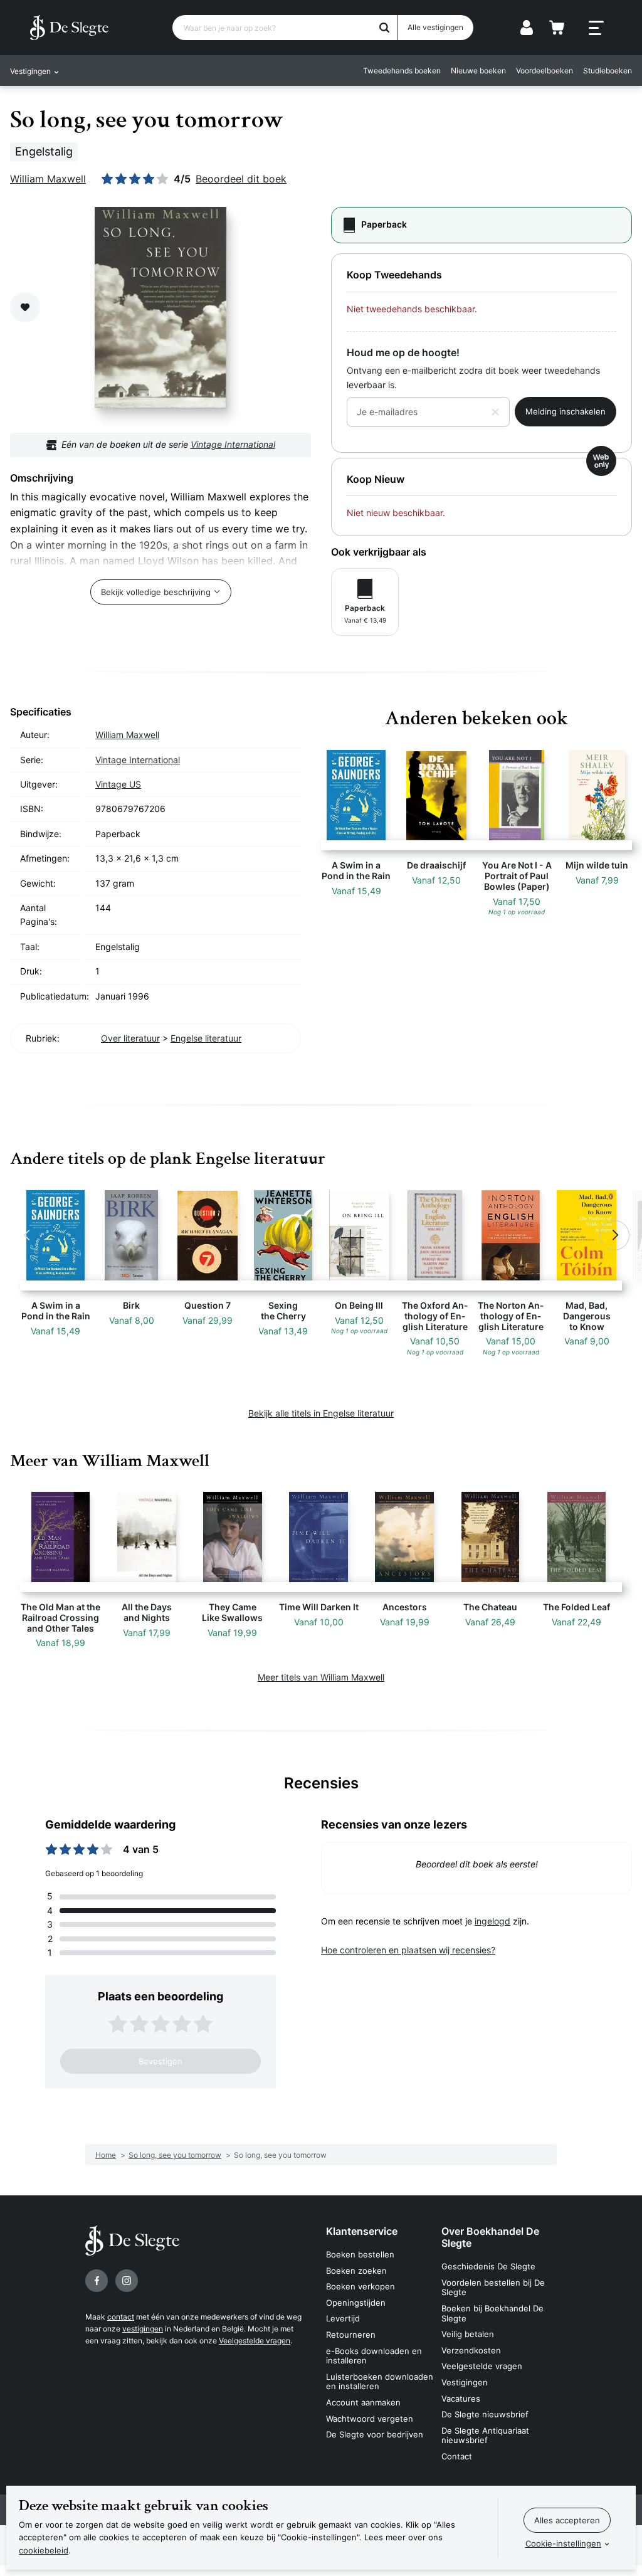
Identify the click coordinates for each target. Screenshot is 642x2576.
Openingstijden (356, 2303)
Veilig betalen (468, 2334)
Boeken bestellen (360, 2254)
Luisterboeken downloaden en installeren (380, 2382)
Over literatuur (130, 1038)
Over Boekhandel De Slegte (490, 2237)
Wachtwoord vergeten (370, 2419)
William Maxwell (48, 179)
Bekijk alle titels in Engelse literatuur (321, 1413)
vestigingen (143, 2329)
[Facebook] (97, 2281)
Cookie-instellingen (563, 2543)
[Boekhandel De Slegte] (69, 28)
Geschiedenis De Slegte (488, 2266)
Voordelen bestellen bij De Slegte (493, 2288)
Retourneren (351, 2335)
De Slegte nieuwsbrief (485, 2414)
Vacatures (461, 2399)
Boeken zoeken (356, 2271)
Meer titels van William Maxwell (321, 1677)
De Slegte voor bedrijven (375, 2434)
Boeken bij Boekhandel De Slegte (492, 2313)
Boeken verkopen (360, 2286)
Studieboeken (608, 71)
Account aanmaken (363, 2402)
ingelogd (492, 1921)
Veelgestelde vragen (255, 2341)
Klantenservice (362, 2231)
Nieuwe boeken (478, 71)
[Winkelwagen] (557, 28)
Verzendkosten (471, 2350)
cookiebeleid (44, 2550)
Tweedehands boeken (402, 71)
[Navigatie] (596, 28)
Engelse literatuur (206, 1038)
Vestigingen (465, 2382)
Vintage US (118, 784)
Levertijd (343, 2318)
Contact (457, 2456)
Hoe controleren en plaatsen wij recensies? (408, 1950)
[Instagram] (127, 2281)
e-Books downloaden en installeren (374, 2356)
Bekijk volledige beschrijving (156, 592)
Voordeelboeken (545, 71)
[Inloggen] (527, 28)
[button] (28, 1235)
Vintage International (233, 444)
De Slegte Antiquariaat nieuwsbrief (485, 2436)
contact (121, 2317)
